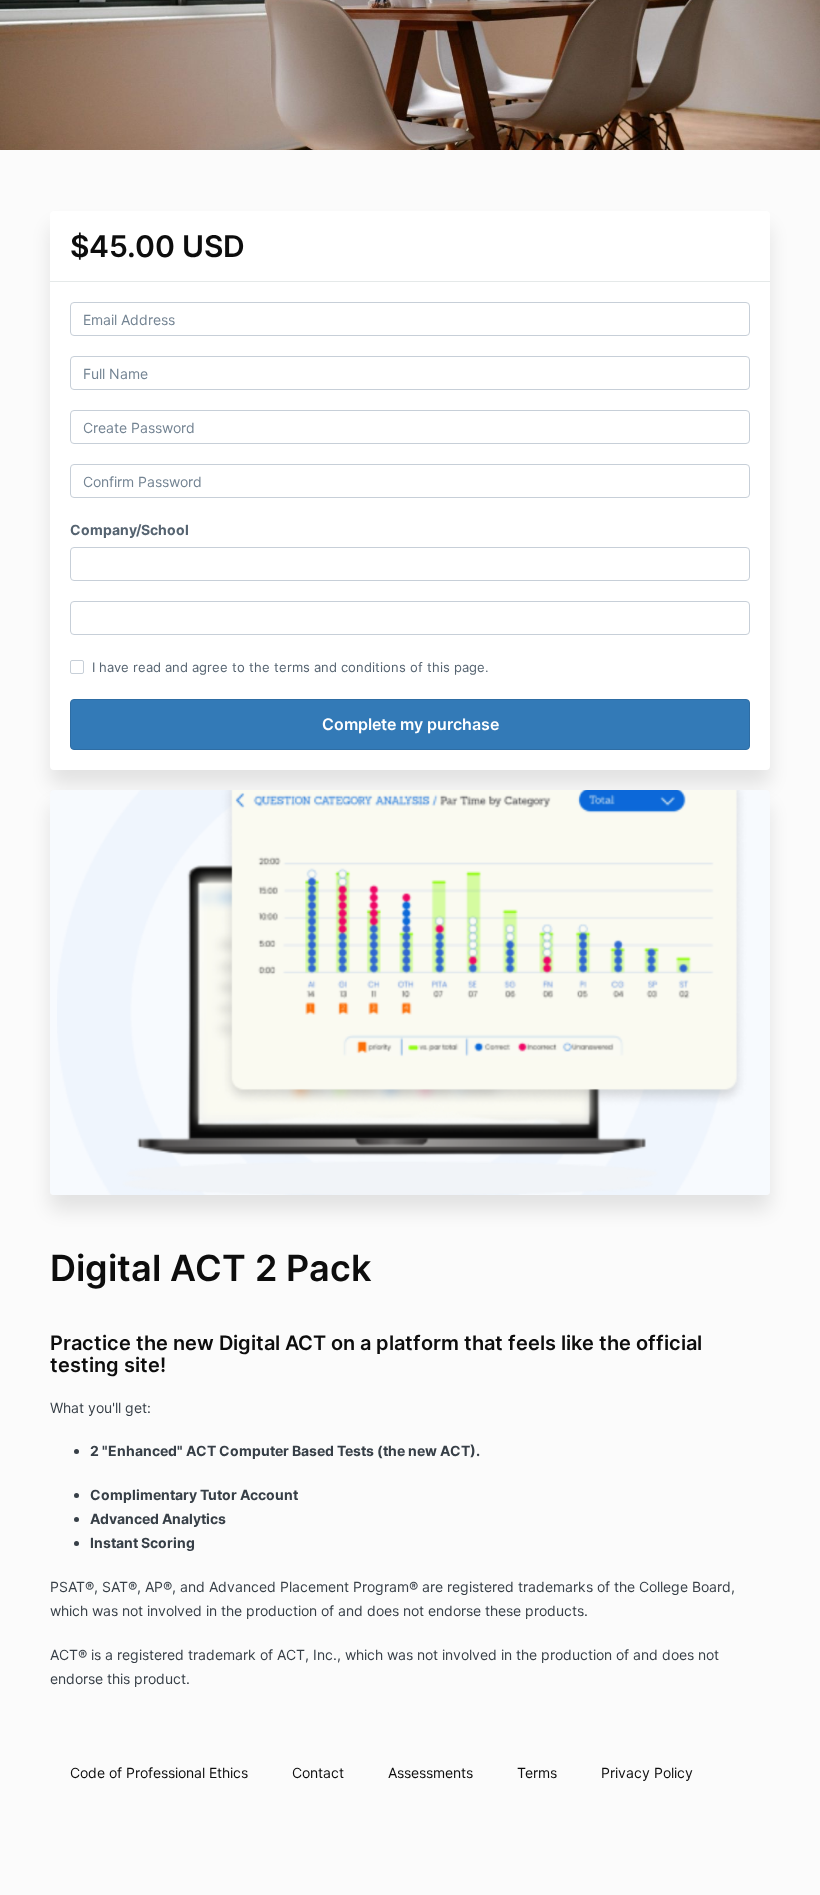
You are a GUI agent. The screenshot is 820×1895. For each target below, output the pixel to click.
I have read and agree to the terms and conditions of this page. (290, 667)
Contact (318, 1772)
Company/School (129, 529)
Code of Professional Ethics (159, 1772)
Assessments (430, 1772)
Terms (537, 1772)
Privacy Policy (647, 1772)
